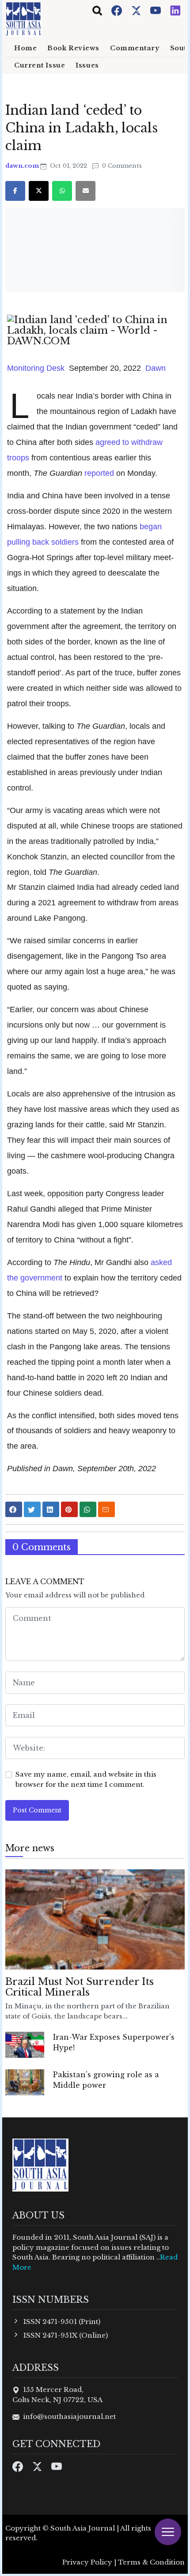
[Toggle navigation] (97, 11)
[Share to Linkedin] (51, 1509)
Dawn (156, 368)
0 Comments (121, 166)
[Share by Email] (106, 1509)
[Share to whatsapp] (88, 1509)
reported (99, 473)
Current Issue (40, 65)
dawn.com (23, 166)
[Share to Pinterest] (69, 1509)
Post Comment (37, 1810)
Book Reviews (73, 48)
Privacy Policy (87, 2562)
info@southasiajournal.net (69, 2416)
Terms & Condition (151, 2562)
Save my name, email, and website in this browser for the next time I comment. (86, 1779)
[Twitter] (137, 10)
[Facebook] (118, 10)
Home (25, 48)
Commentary (135, 48)
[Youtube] (156, 10)
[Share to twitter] (32, 1509)
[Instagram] (175, 10)
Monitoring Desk (36, 368)
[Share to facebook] (14, 1509)
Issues (87, 65)
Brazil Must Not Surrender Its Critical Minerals (80, 1987)
